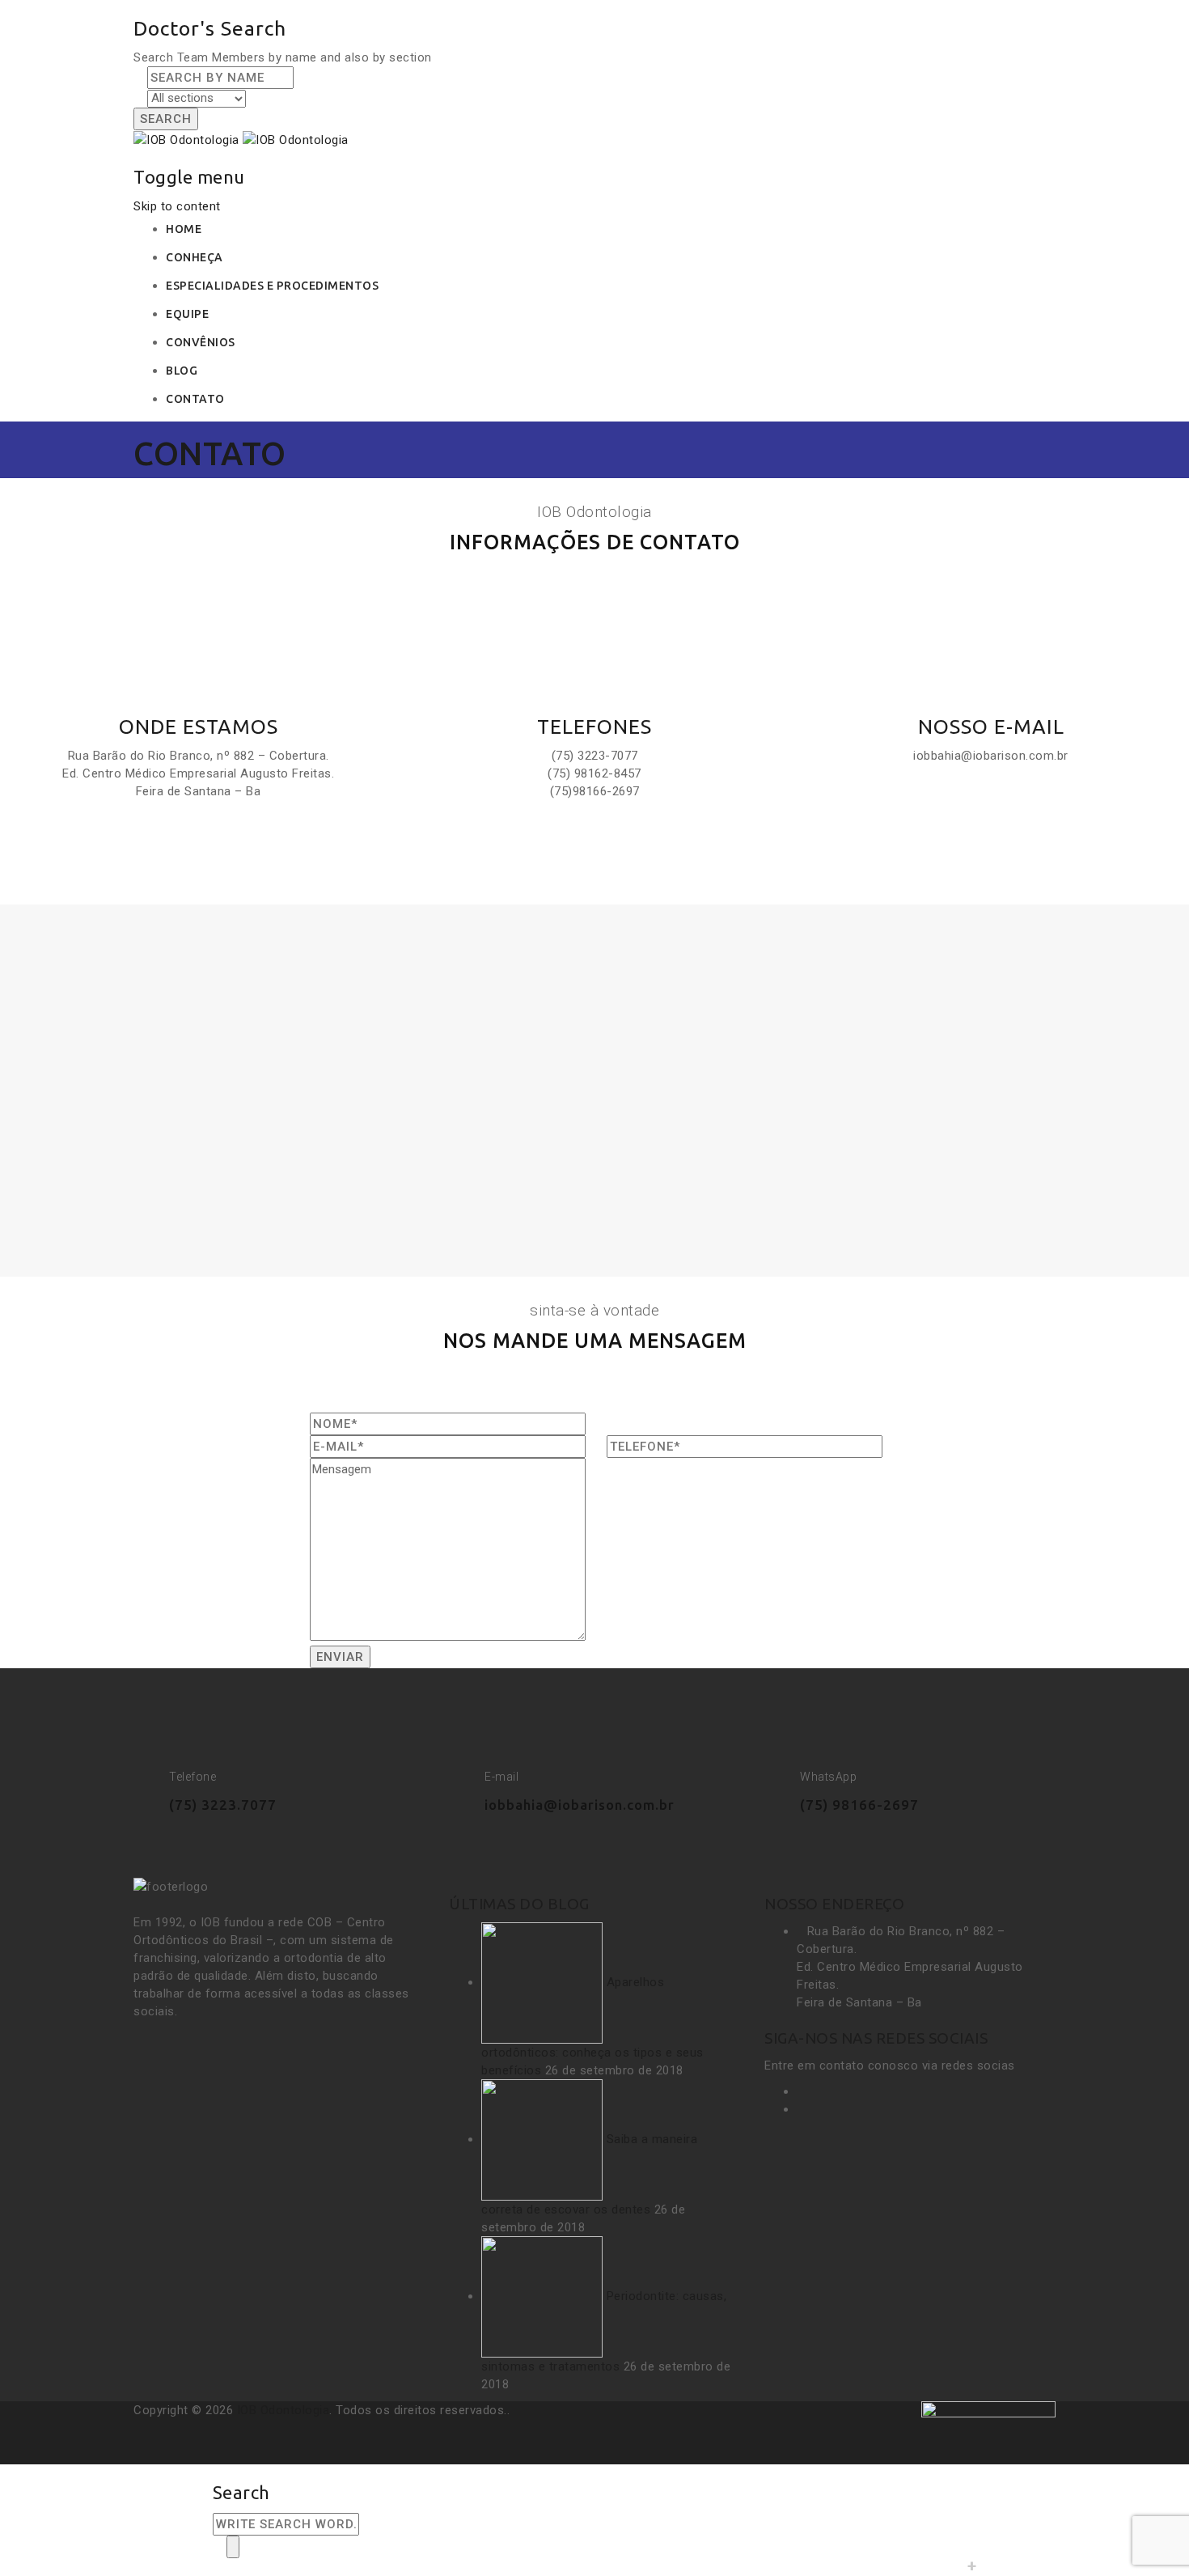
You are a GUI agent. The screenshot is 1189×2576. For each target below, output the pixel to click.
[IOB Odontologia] (241, 139)
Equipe (187, 314)
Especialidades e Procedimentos (272, 286)
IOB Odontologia (283, 2410)
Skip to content (177, 206)
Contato (195, 399)
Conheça (195, 257)
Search (166, 119)
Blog (182, 371)
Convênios (201, 342)
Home (184, 229)
